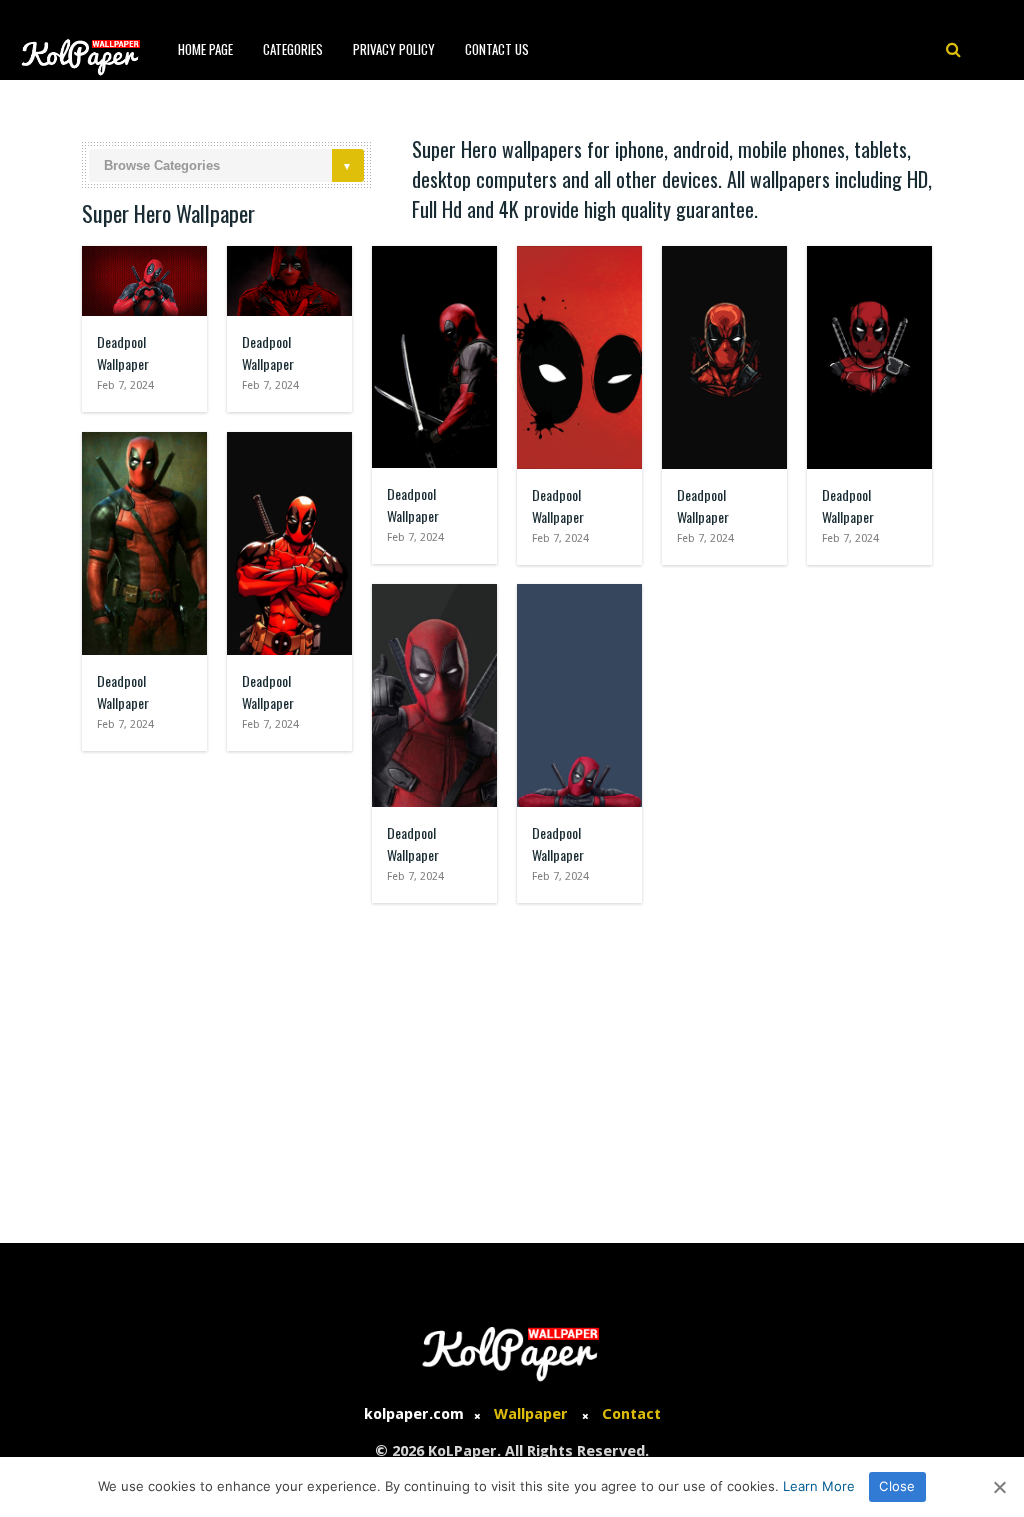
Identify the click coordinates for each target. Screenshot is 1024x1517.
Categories (293, 49)
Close (897, 1486)
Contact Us (497, 49)
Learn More (819, 1486)
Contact (631, 1414)
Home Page (205, 49)
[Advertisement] (512, 1063)
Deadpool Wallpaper (123, 352)
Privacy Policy (394, 49)
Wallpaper (531, 1414)
